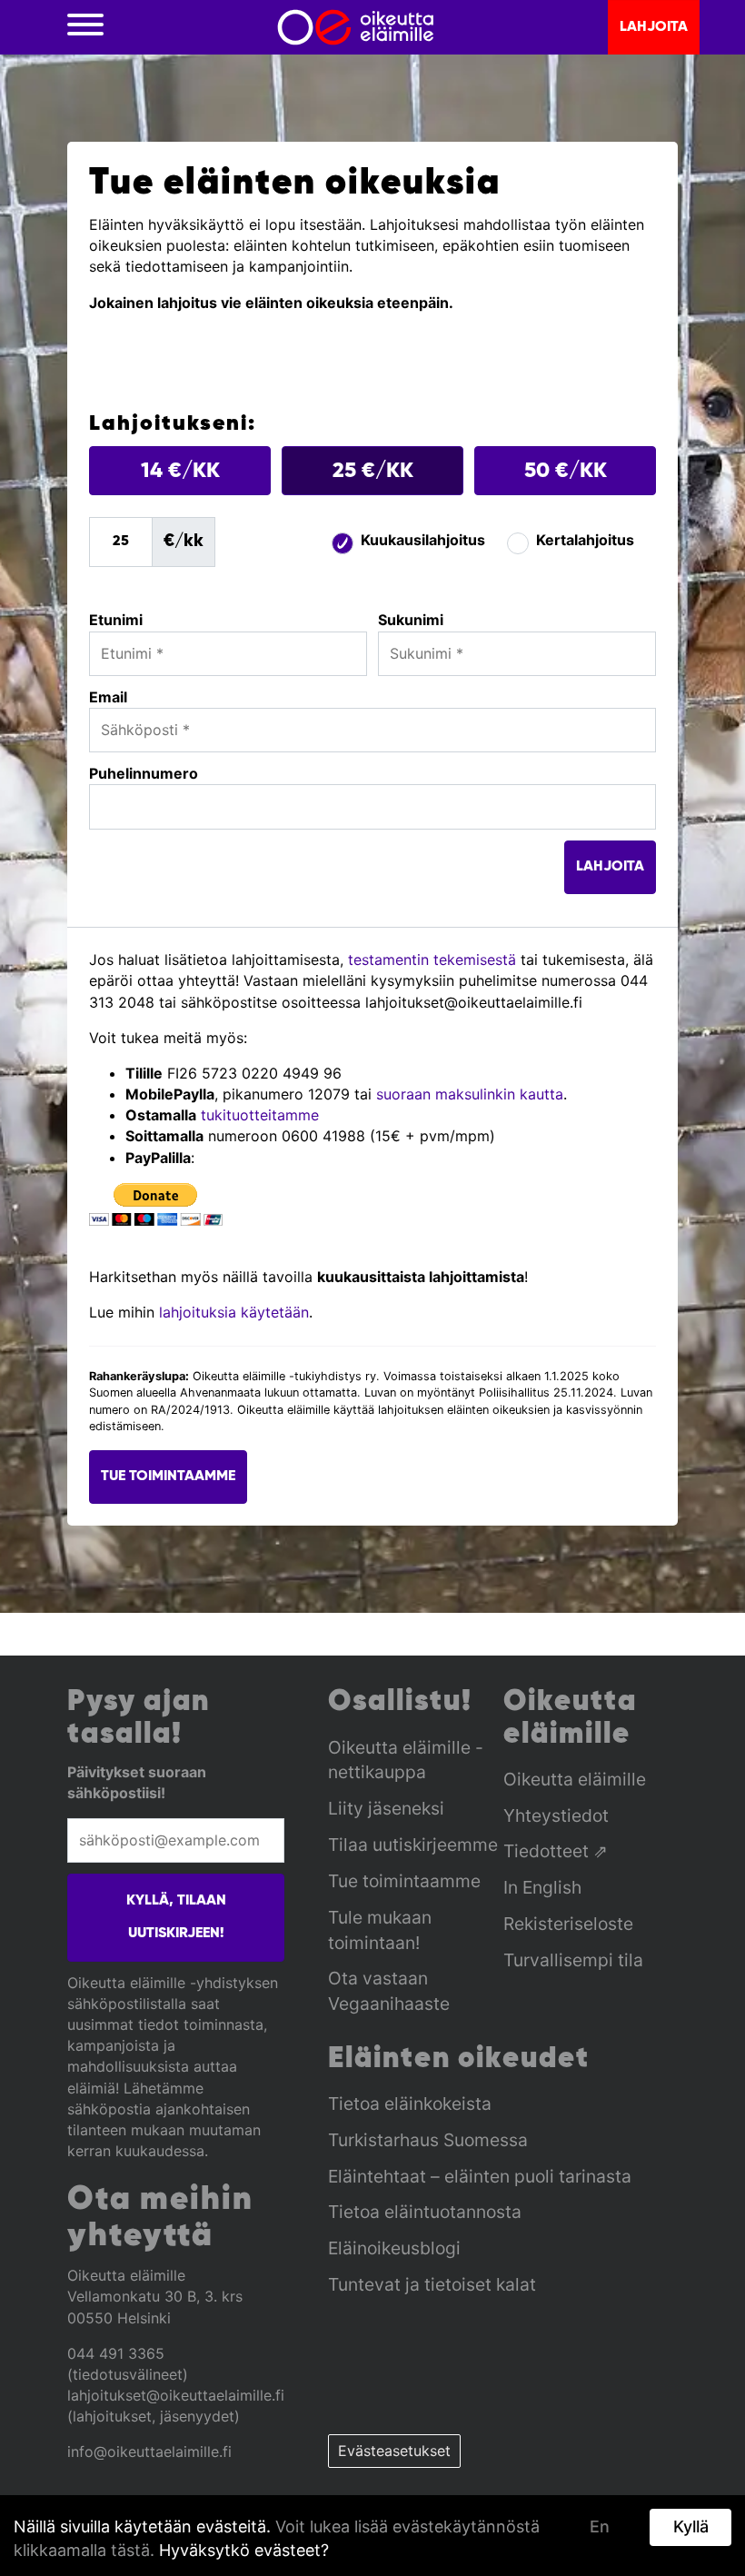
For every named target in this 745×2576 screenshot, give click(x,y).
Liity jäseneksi (386, 1808)
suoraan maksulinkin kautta (470, 1094)
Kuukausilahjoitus (423, 540)
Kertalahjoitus (585, 540)
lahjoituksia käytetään (232, 1312)
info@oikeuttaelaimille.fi (149, 2452)
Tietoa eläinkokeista (410, 2104)
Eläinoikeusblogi (394, 2248)
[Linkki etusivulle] (356, 27)
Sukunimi (411, 620)
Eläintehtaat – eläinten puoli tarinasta (480, 2176)
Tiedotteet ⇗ (556, 1851)
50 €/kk (566, 471)
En (600, 2526)
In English (542, 1887)
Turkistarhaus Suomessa (428, 2140)
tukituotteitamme (260, 1115)
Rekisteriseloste (568, 1924)
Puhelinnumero (144, 773)
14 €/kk (180, 471)
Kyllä (691, 2526)
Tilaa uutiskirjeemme (413, 1845)
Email (108, 697)
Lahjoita (654, 27)
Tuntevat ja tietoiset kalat (432, 2284)
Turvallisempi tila (573, 1960)
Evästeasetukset (394, 2451)
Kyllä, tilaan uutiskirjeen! (176, 1918)
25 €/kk (373, 471)
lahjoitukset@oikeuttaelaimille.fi (176, 2395)
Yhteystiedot (556, 1815)
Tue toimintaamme (168, 1477)
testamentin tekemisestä (432, 960)
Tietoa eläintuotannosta (425, 2212)
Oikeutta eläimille (575, 1779)
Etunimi (116, 620)
